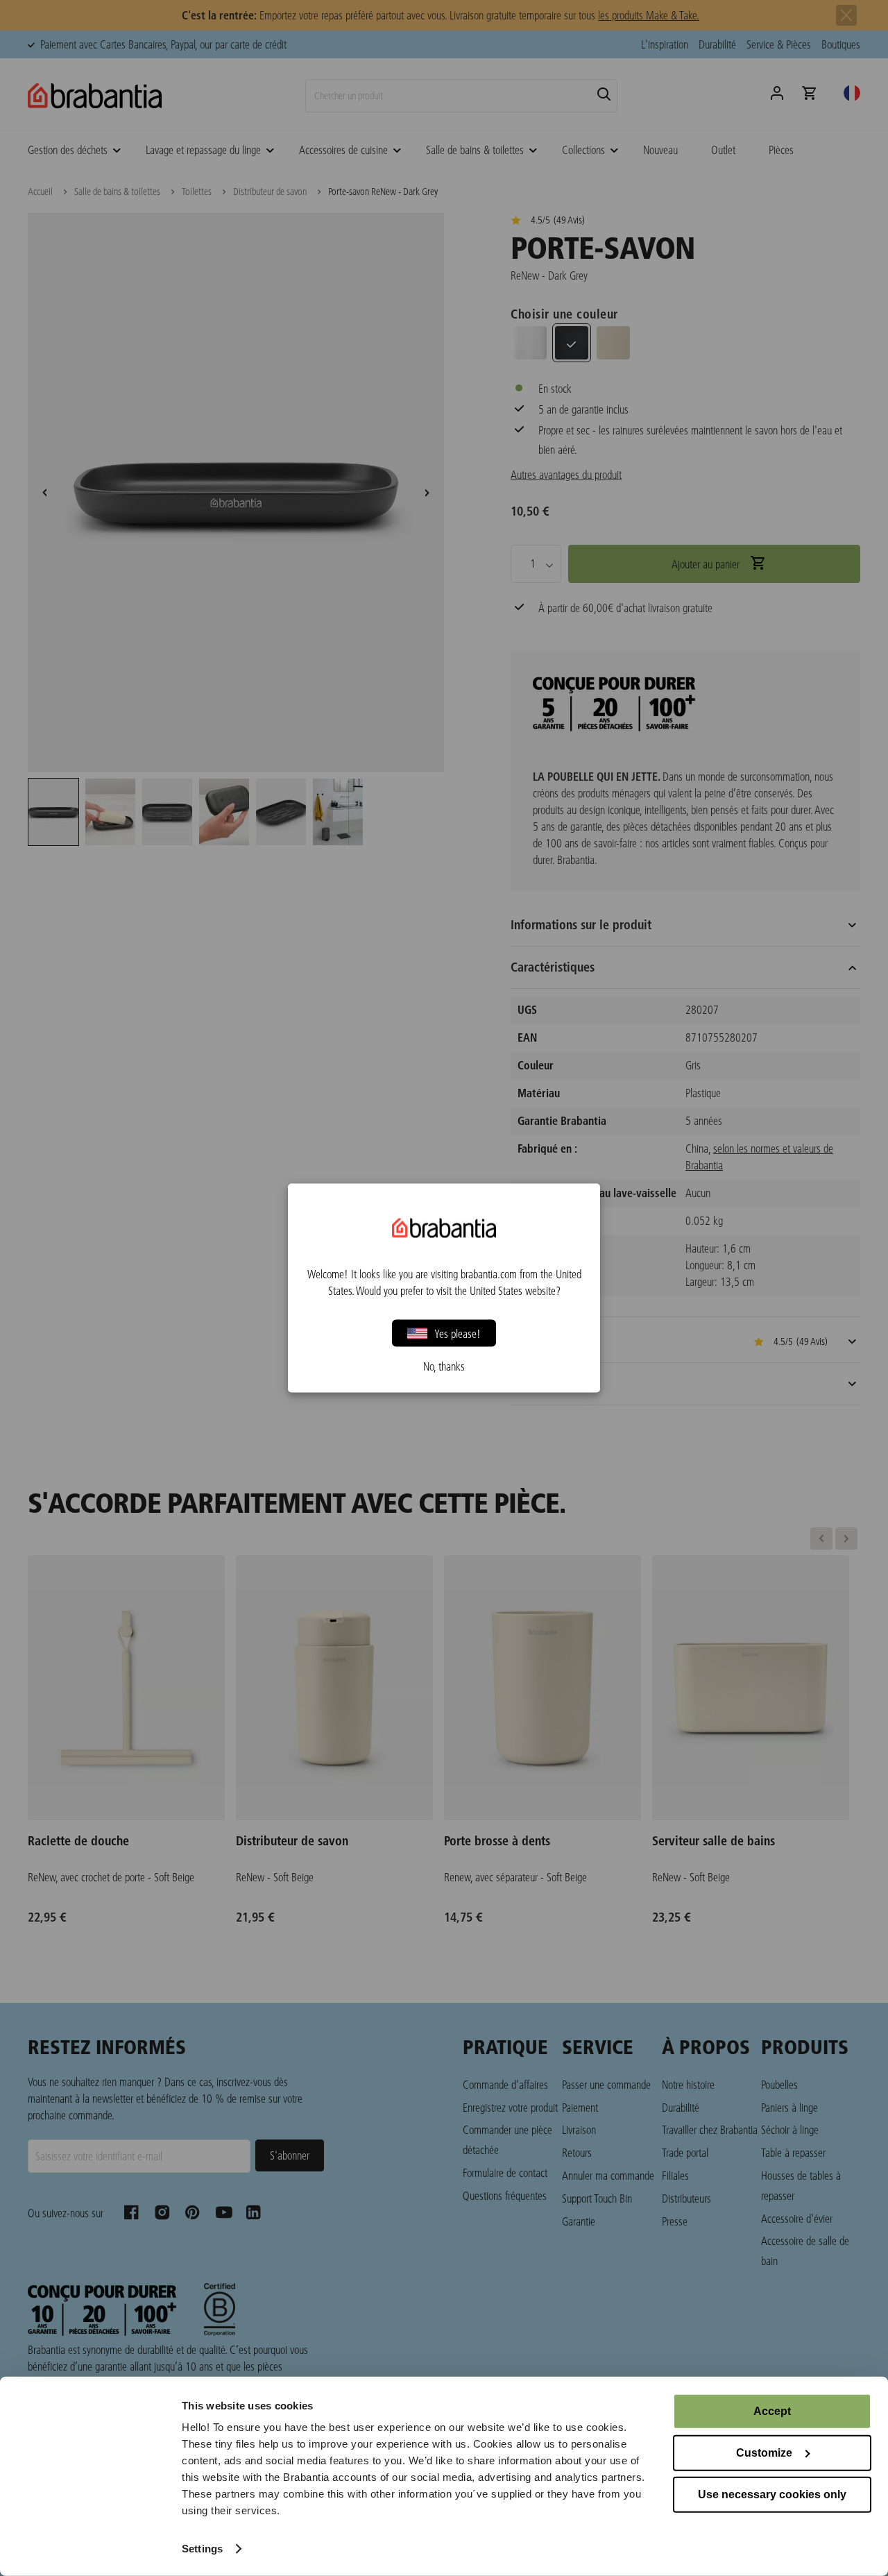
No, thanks (444, 1366)
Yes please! (458, 1333)
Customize (764, 2453)
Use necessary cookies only (772, 2494)
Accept (772, 2411)
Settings (202, 2549)
